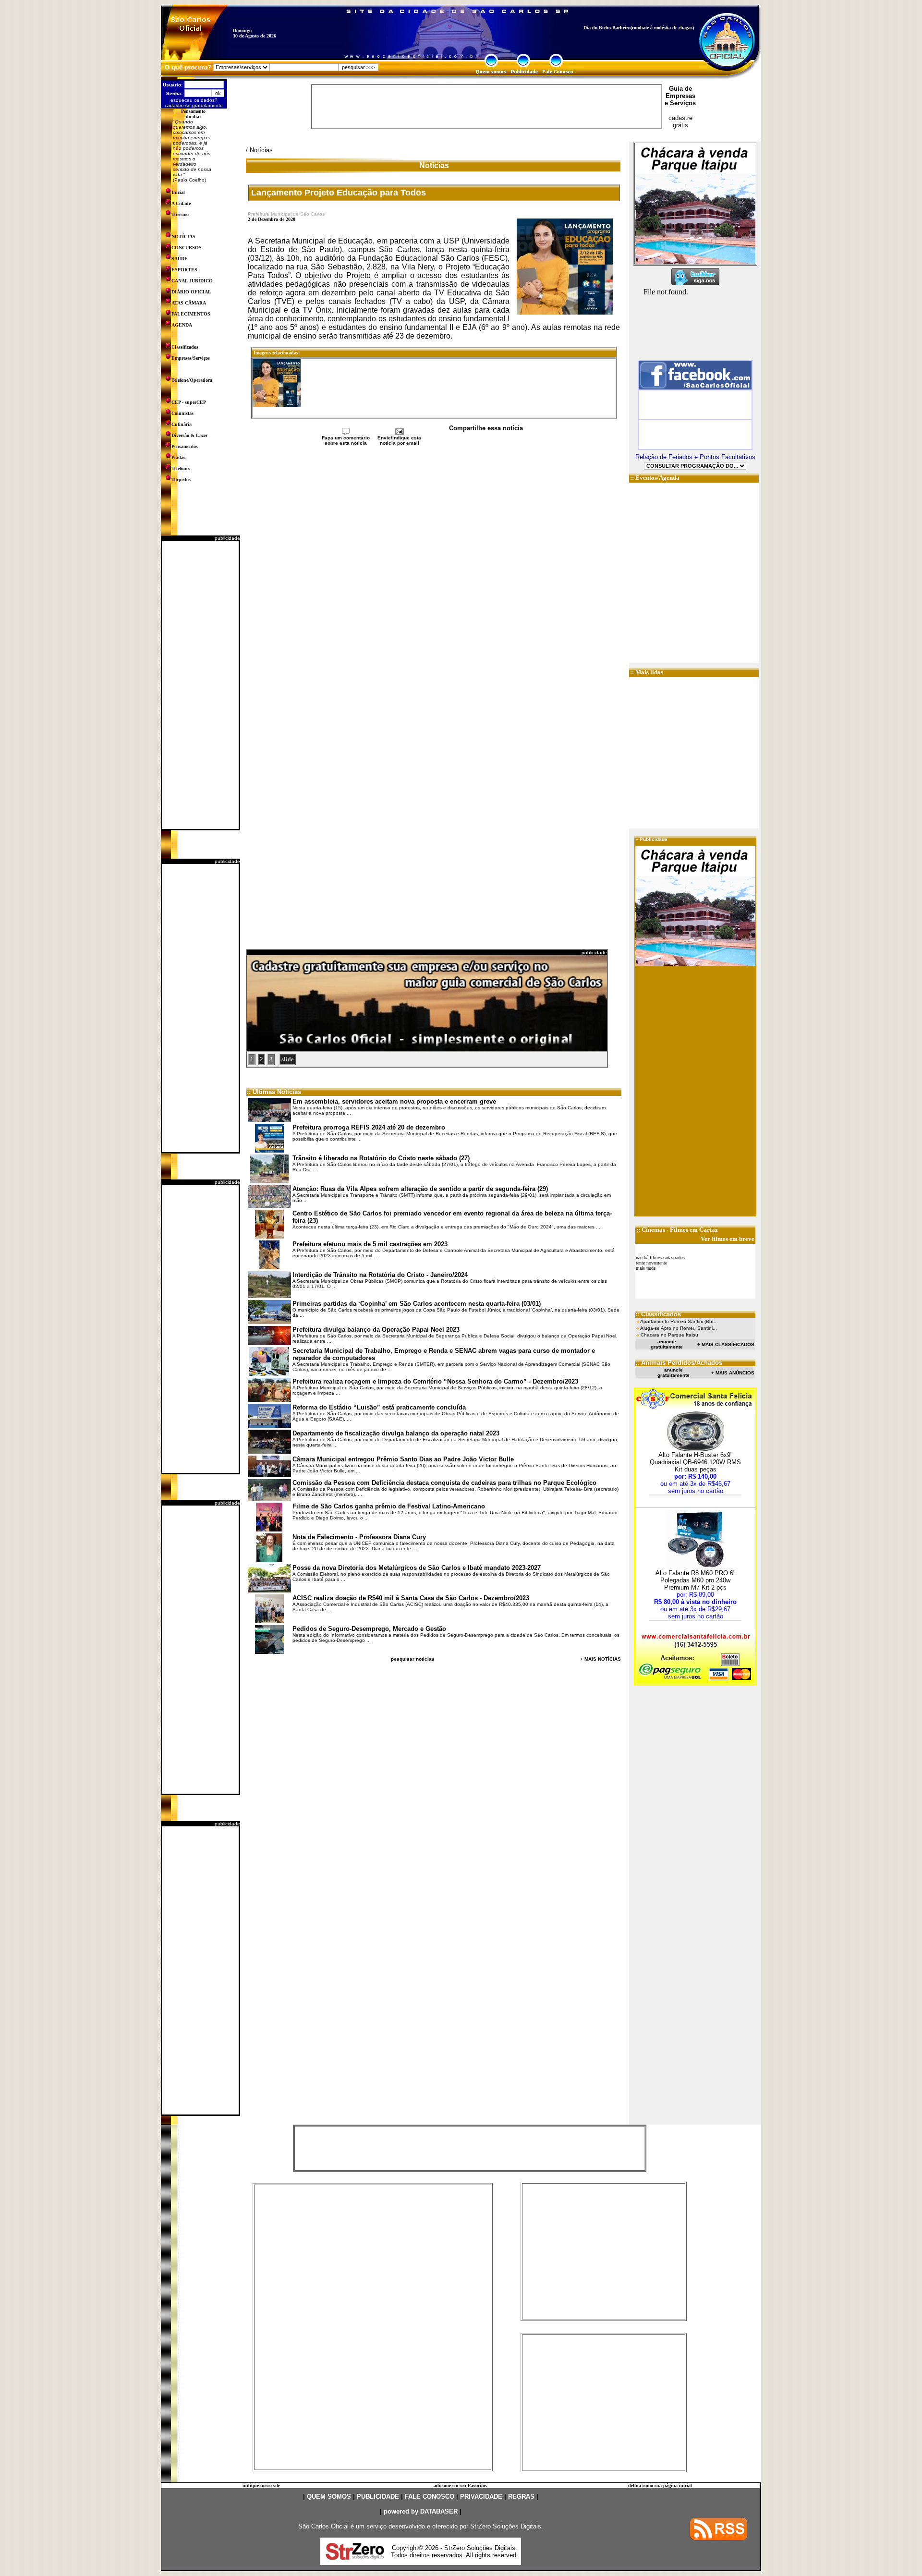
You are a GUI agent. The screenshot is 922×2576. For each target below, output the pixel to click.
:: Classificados (658, 1314)
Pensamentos (185, 446)
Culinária (182, 424)
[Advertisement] (200, 685)
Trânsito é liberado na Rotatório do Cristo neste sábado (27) (381, 1158)
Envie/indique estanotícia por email (399, 440)
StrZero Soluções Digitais (506, 2526)
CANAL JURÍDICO (192, 281)
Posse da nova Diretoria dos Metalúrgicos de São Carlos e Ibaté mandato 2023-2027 (417, 1568)
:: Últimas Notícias (274, 1092)
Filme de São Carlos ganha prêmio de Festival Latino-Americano (389, 1506)
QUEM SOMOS (329, 2497)
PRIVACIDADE (481, 2497)
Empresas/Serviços (191, 358)
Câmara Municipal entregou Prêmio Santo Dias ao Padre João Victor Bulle (403, 1459)
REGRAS (521, 2497)
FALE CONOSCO (430, 2497)
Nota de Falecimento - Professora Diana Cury (359, 1537)
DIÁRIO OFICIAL (191, 292)
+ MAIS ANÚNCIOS (733, 1373)
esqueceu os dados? (194, 100)
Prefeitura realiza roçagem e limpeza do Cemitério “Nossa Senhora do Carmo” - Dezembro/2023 (435, 1381)
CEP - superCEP (189, 402)
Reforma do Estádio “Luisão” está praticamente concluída (379, 1407)
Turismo (180, 214)
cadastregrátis (680, 122)
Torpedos (181, 480)
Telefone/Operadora (192, 380)
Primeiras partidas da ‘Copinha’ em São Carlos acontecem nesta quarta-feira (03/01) (417, 1304)
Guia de (680, 89)
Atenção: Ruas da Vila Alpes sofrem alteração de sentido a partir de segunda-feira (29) (420, 1189)
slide (288, 1059)
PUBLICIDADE (378, 2497)
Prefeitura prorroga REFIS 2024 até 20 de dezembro (369, 1127)
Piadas (178, 457)
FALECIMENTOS (191, 314)
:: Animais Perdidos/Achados (679, 1363)
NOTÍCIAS (183, 237)
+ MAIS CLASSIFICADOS (726, 1344)
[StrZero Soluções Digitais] (355, 2557)
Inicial (178, 192)
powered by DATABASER (421, 2511)
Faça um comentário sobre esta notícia (346, 440)
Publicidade (654, 839)
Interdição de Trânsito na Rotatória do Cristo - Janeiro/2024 (380, 1275)
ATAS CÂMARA (189, 303)
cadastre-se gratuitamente (194, 105)
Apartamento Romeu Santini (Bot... (679, 1321)
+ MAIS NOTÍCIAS (601, 1659)
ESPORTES (184, 270)
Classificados (185, 347)
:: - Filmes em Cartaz (677, 1230)
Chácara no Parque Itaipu (669, 1335)
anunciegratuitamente (667, 1344)
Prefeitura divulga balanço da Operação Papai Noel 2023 (376, 1330)
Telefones (181, 468)
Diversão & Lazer (189, 435)
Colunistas (182, 413)
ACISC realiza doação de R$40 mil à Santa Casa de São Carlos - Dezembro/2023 (411, 1598)
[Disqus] (434, 574)
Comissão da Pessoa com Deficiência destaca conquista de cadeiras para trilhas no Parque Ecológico (444, 1483)
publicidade (227, 538)
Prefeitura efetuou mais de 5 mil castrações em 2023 (370, 1244)
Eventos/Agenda (657, 478)
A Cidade (181, 203)
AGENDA (182, 325)
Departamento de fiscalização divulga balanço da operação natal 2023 (396, 1433)
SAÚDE (180, 259)
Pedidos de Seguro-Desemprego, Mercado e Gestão (369, 1629)
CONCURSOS (187, 248)
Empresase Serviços (680, 99)
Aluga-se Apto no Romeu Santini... (679, 1328)
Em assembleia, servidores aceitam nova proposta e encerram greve (394, 1101)
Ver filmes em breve (728, 1239)
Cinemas (653, 1230)
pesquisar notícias (413, 1659)
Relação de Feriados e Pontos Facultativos (695, 457)
